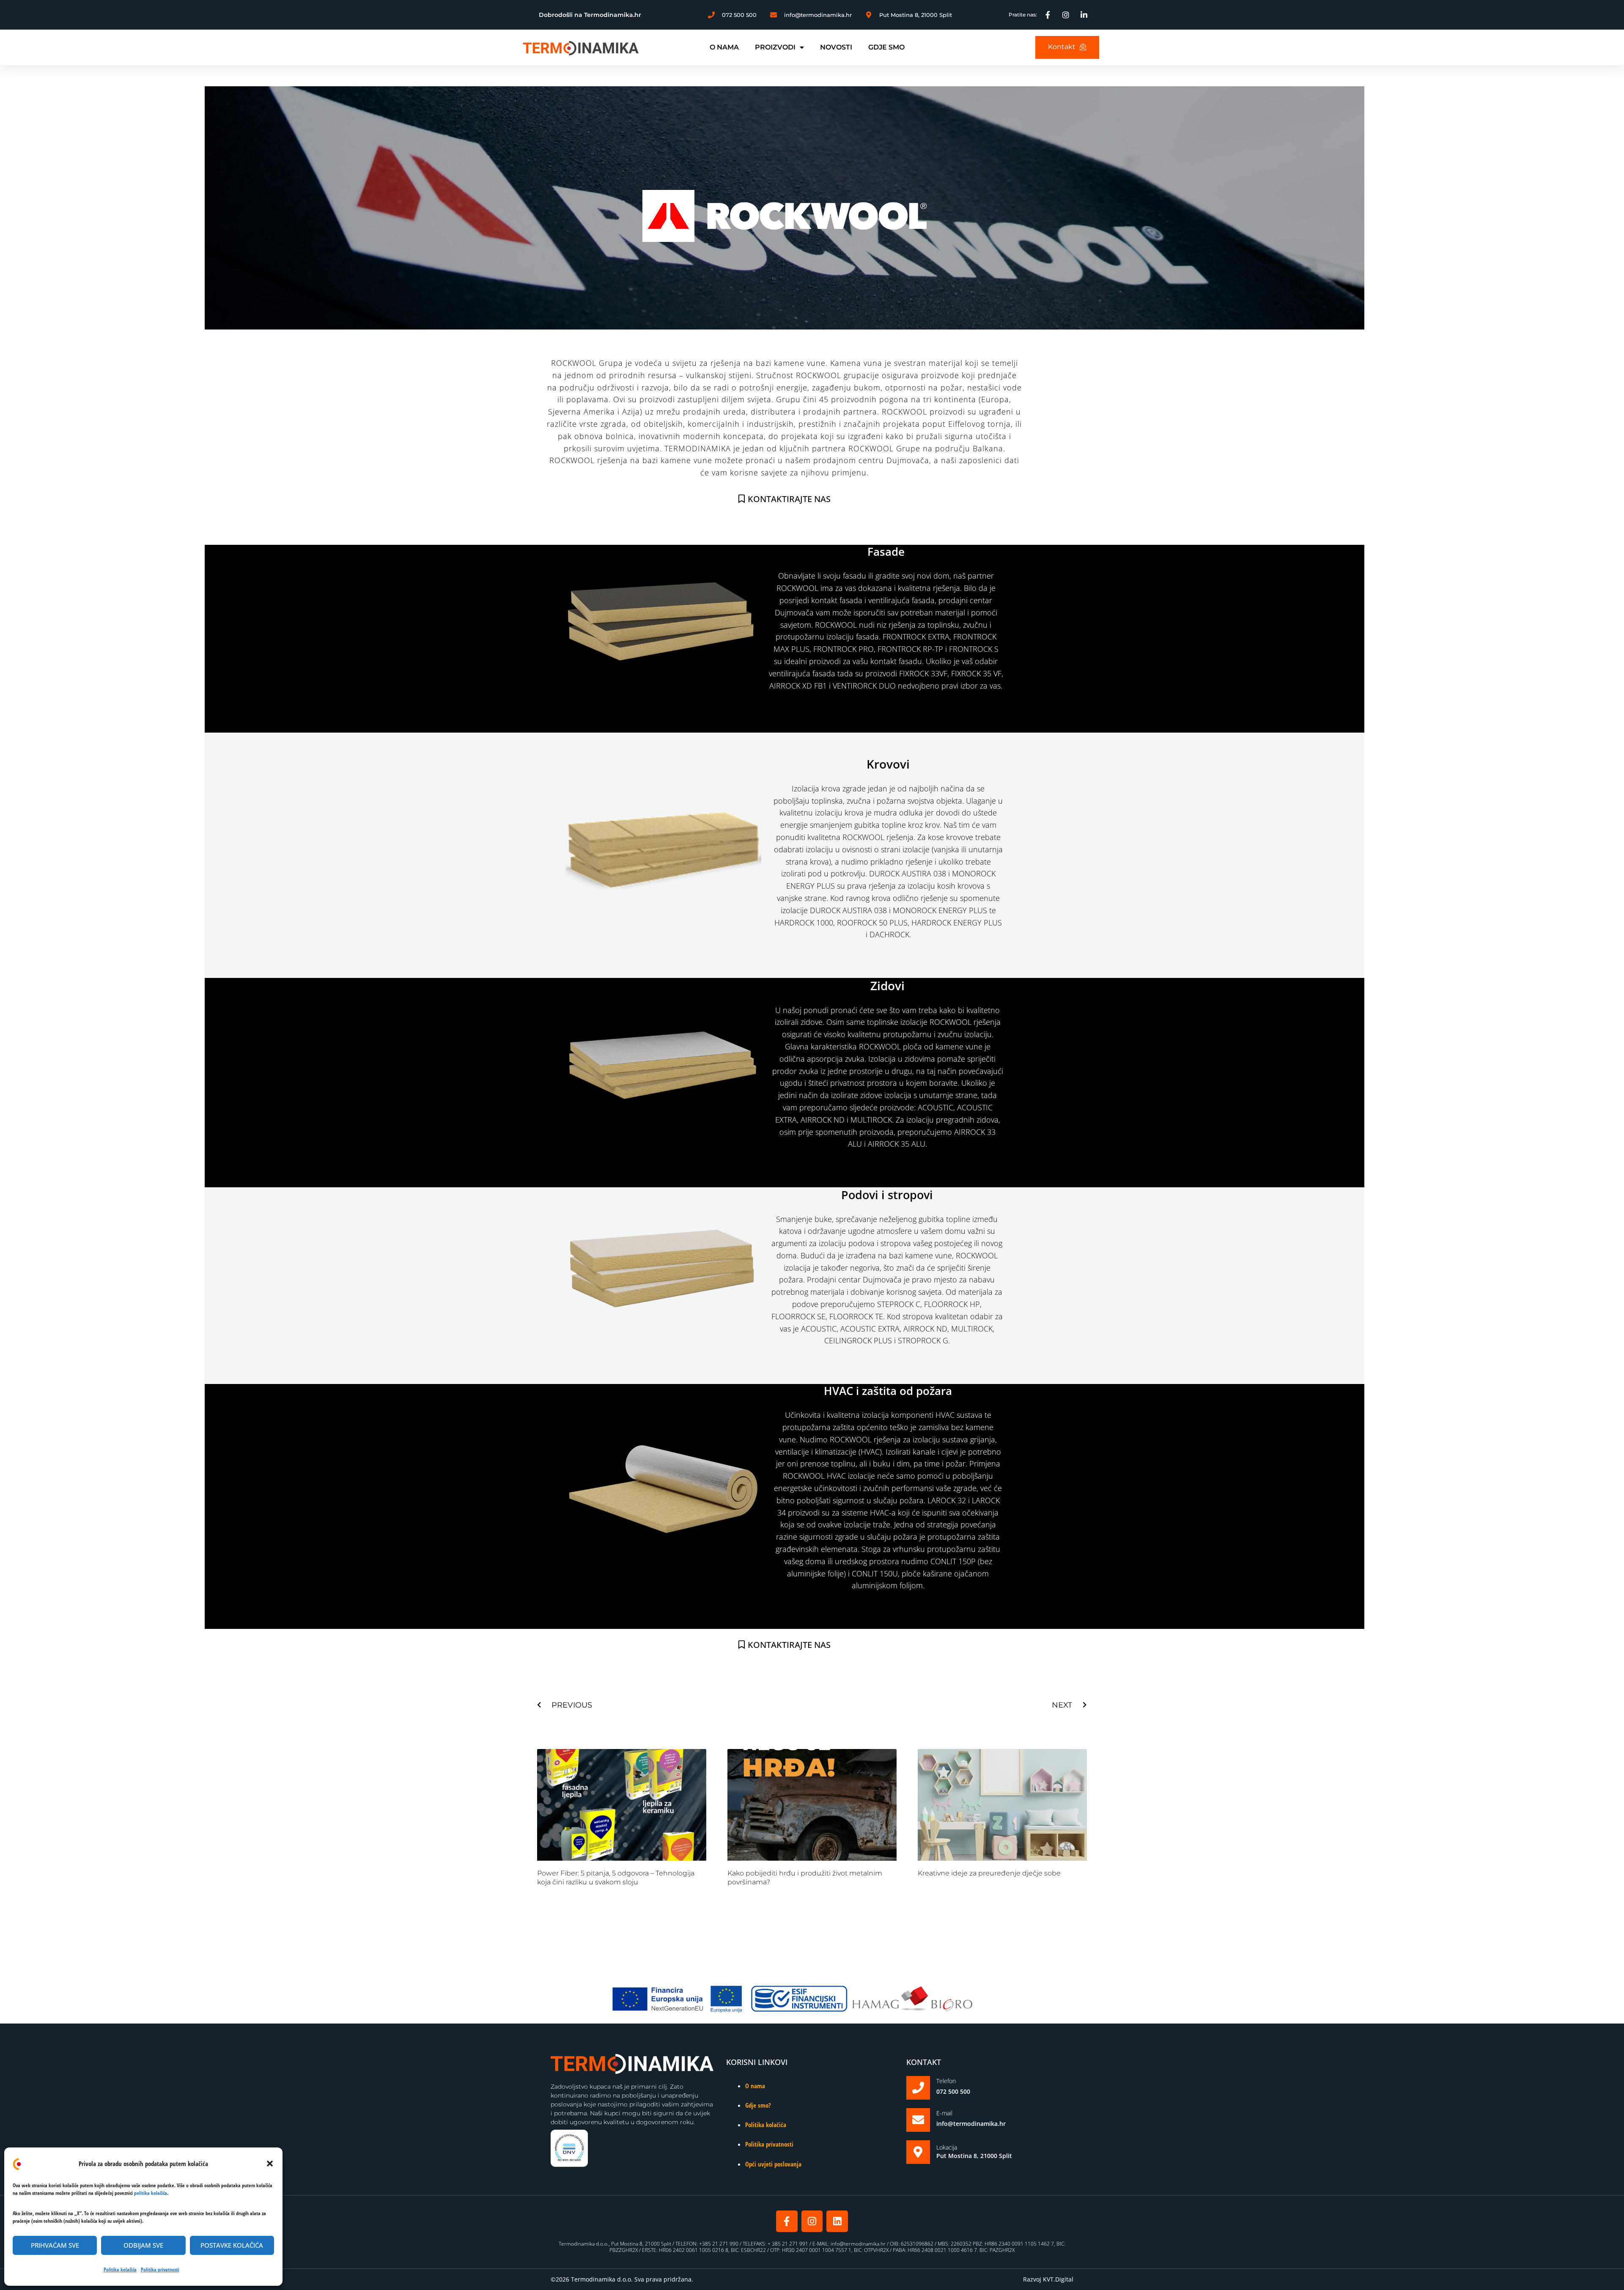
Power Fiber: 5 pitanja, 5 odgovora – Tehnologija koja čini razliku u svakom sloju (616, 1878)
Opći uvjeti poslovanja (773, 2164)
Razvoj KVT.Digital (1048, 2279)
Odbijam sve (143, 2245)
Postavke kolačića (232, 2245)
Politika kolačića (120, 2269)
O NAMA (724, 47)
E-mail (944, 2113)
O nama (755, 2086)
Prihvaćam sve (55, 2245)
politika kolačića (151, 2193)
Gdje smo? (758, 2105)
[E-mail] (918, 2120)
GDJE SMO (886, 47)
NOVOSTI (836, 47)
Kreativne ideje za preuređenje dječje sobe (989, 1873)
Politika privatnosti (160, 2269)
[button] (270, 2164)
